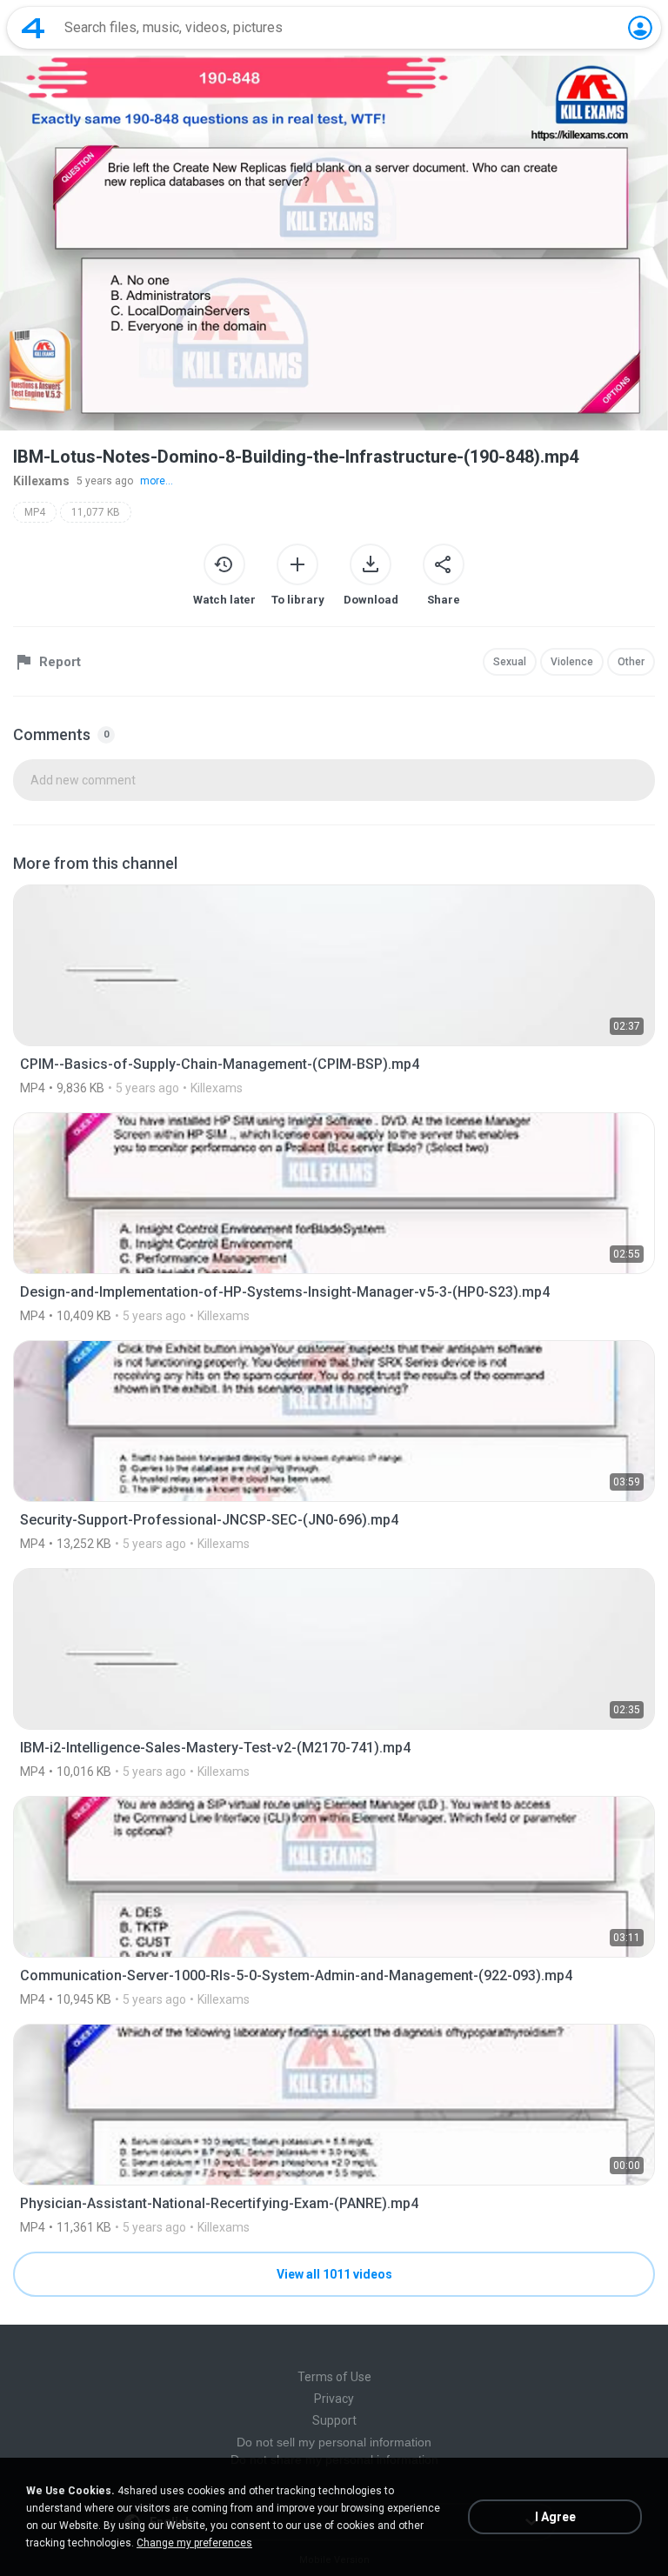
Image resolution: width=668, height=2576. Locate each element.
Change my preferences (194, 2543)
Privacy (334, 2399)
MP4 (35, 512)
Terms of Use (334, 2377)
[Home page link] (33, 28)
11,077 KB (96, 512)
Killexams (41, 481)
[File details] (334, 990)
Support (334, 2420)
